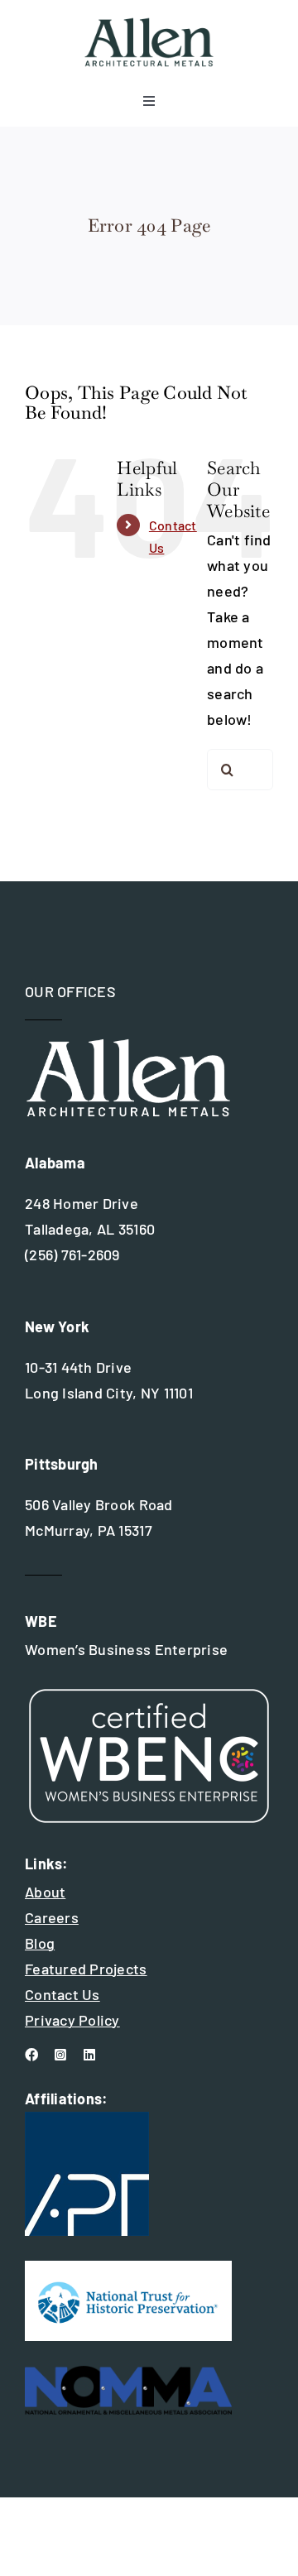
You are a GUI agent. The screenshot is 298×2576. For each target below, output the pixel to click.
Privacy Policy (72, 2020)
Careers (52, 1917)
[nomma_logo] (128, 2373)
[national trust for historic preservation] (128, 2268)
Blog (40, 1943)
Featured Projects (86, 1969)
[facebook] (31, 2055)
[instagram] (60, 2055)
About (45, 1892)
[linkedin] (89, 2055)
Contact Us (62, 1994)
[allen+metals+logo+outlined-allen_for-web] (149, 24)
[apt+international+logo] (87, 2119)
